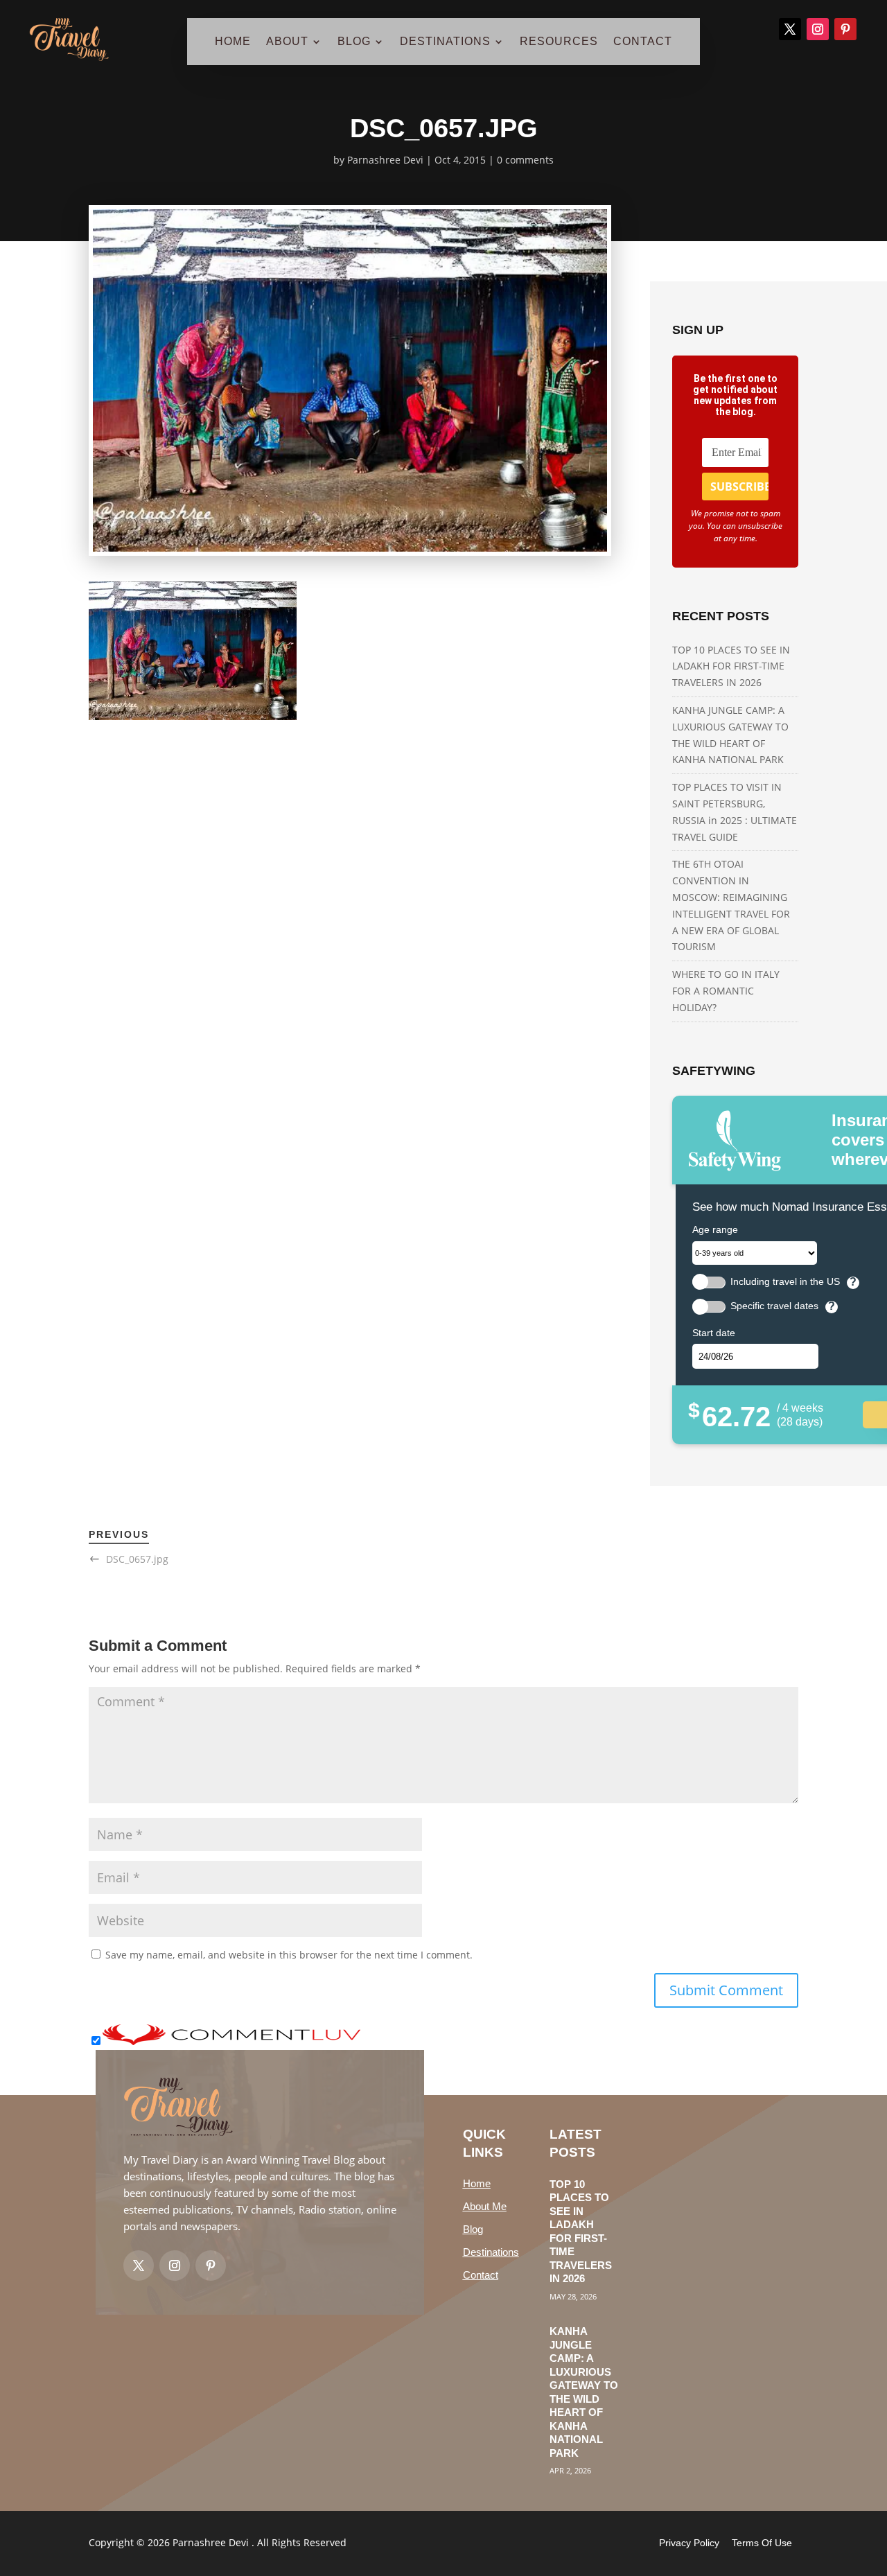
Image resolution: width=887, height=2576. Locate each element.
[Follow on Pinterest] (845, 29)
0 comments (525, 160)
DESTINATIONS (445, 42)
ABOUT (287, 42)
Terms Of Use (762, 2543)
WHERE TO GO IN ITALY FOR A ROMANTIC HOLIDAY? (726, 991)
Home (477, 2183)
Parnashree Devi (385, 160)
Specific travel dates (774, 1306)
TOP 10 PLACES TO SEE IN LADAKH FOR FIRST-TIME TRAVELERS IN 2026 (731, 666)
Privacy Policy (689, 2543)
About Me (485, 2206)
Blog (473, 2229)
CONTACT (643, 42)
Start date (714, 1333)
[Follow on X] (790, 29)
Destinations (491, 2252)
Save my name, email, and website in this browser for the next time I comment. (289, 1955)
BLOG (354, 42)
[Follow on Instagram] (818, 29)
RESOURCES (559, 42)
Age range (715, 1229)
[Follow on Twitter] (139, 2266)
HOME (233, 42)
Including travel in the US (785, 1282)
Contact (481, 2275)
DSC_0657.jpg (137, 1559)
